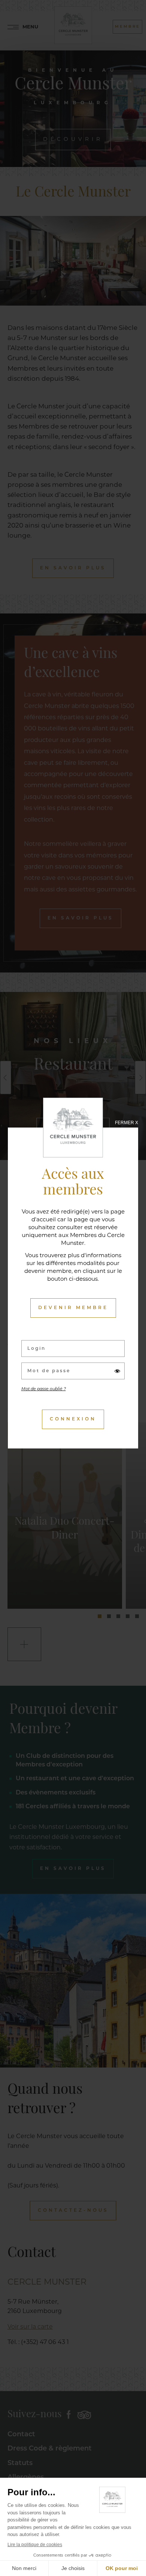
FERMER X (127, 1123)
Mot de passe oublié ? (44, 1389)
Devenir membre (73, 1308)
